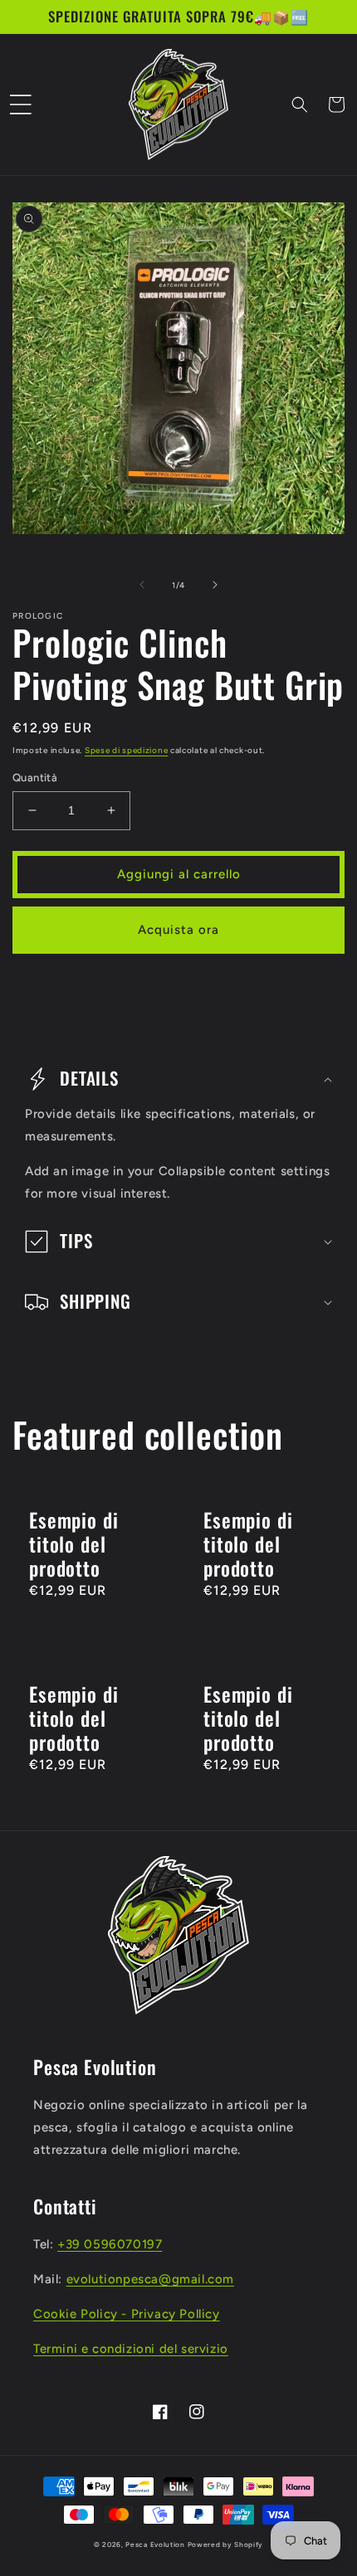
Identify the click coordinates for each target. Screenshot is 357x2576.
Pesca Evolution (156, 2544)
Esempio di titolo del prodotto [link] (73, 1545)
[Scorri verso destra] (215, 585)
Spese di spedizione (126, 750)
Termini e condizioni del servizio (131, 2349)
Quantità (35, 778)
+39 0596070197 (110, 2244)
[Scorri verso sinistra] (142, 585)
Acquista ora (178, 930)
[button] (21, 104)
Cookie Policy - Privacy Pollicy (127, 2314)
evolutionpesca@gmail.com (150, 2279)
